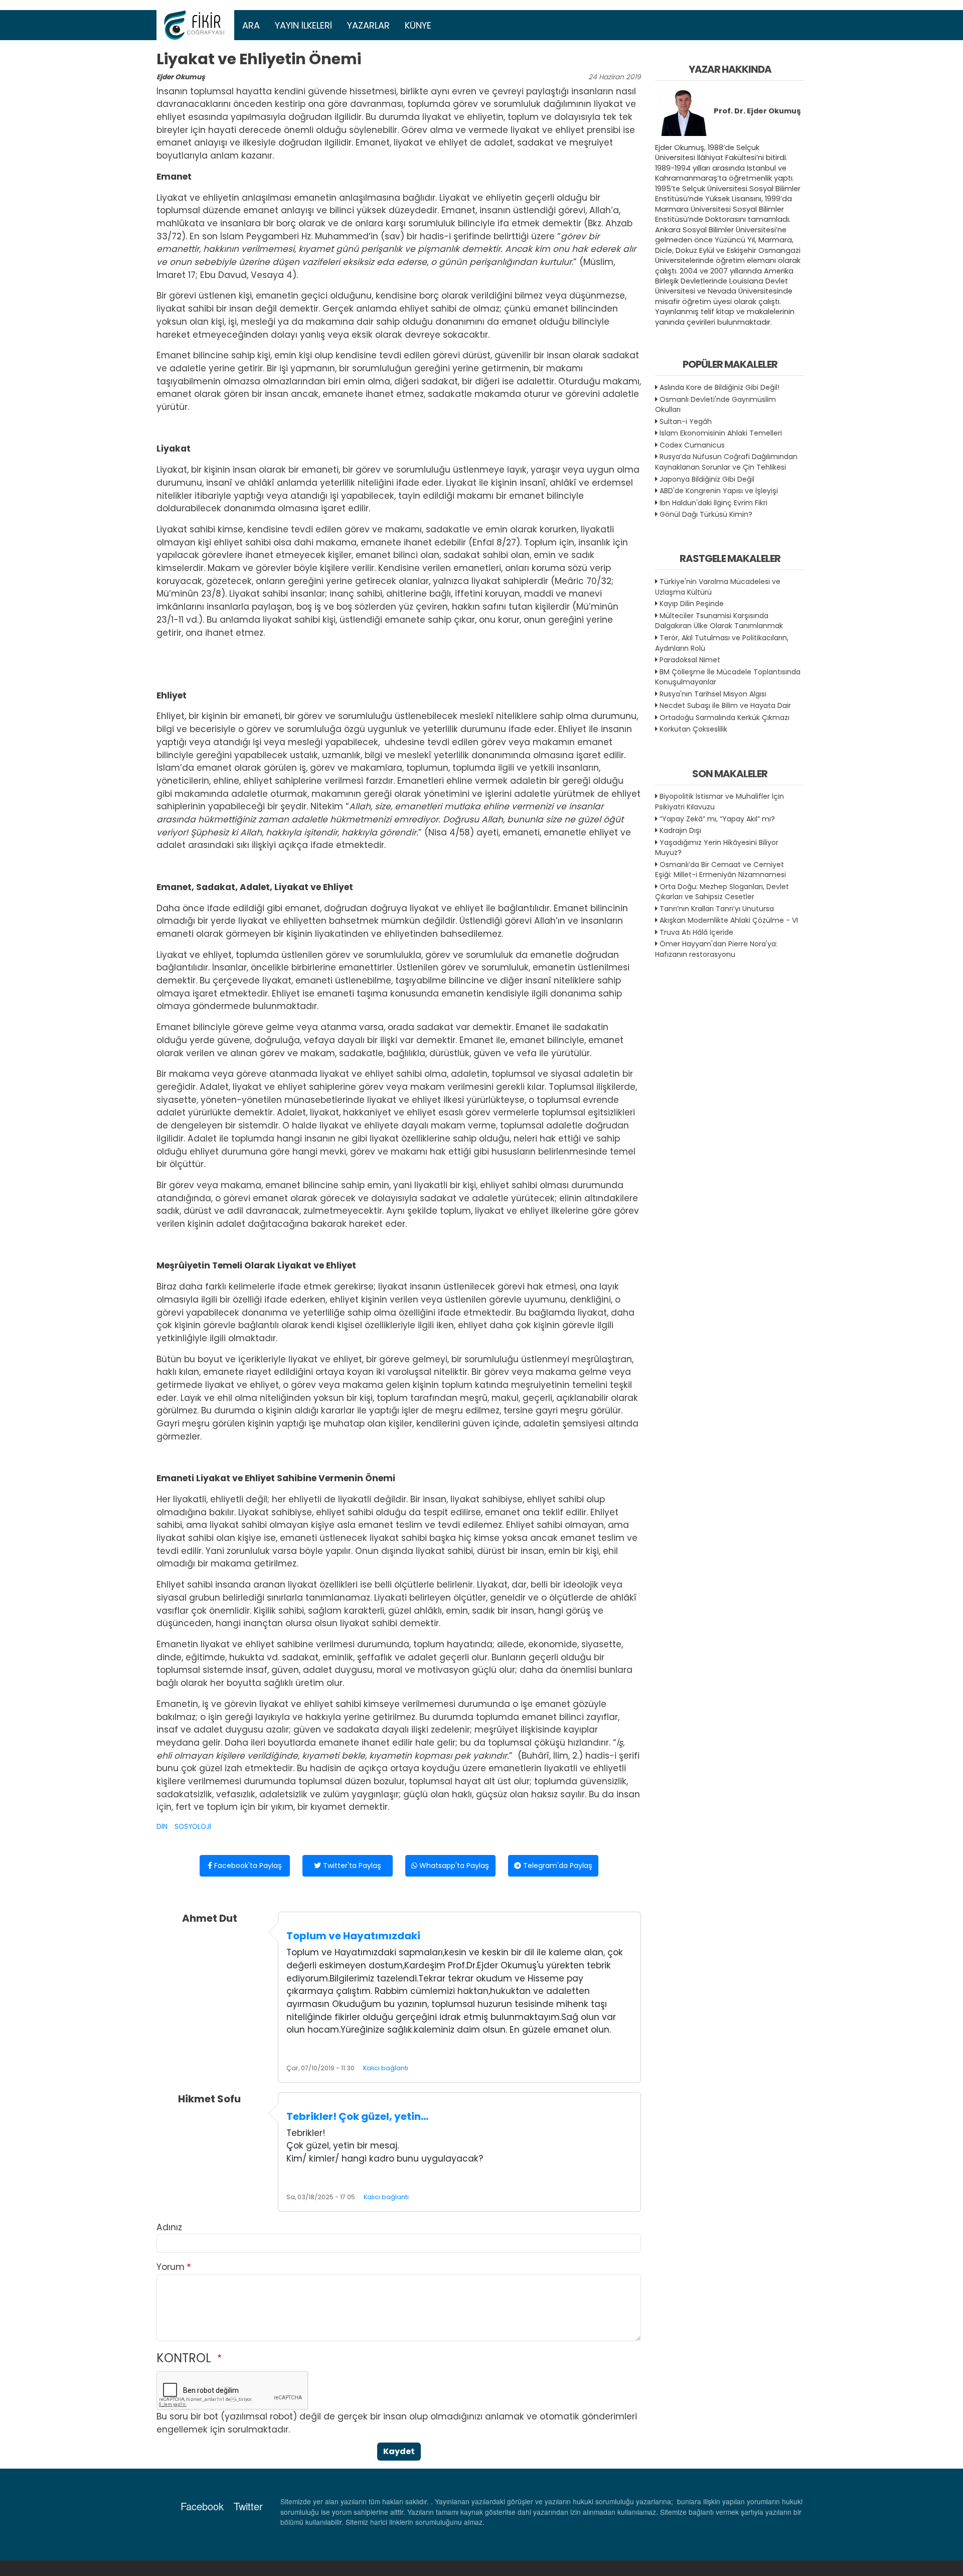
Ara (251, 25)
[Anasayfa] (196, 25)
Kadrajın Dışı (680, 830)
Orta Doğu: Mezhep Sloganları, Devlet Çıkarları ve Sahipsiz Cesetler (722, 892)
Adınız (169, 2227)
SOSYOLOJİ (193, 1827)
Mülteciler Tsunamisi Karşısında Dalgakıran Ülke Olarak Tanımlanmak (719, 621)
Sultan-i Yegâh (686, 421)
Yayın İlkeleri (303, 25)
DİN (162, 1827)
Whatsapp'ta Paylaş (453, 1866)
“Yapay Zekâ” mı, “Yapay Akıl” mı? (717, 819)
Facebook (202, 2506)
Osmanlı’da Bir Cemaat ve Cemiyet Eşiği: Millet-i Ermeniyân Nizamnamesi (720, 870)
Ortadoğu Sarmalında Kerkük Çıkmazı (725, 718)
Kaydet (399, 2451)
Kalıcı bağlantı (386, 2068)
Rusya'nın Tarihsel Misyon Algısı (713, 694)
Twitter (248, 2506)
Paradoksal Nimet (690, 660)
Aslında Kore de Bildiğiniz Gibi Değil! (719, 387)
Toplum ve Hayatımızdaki (353, 1936)
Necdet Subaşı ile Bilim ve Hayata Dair (725, 705)
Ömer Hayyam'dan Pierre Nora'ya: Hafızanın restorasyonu (716, 949)
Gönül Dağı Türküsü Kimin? (706, 514)
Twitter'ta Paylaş (351, 1866)
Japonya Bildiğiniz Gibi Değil (707, 479)
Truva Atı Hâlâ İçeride (696, 932)
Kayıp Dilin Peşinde (692, 604)
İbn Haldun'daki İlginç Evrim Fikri (713, 503)
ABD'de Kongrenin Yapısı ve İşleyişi (719, 491)
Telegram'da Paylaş (557, 1866)
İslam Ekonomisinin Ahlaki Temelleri (721, 433)
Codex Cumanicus (692, 445)
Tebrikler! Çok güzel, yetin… (357, 2116)
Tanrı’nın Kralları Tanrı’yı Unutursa (717, 909)
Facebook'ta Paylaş (247, 1866)
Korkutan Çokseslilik (693, 729)
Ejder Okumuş (181, 77)
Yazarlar (368, 25)
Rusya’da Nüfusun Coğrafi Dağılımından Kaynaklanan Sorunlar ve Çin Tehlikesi (726, 462)
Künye (418, 25)
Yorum (171, 2267)
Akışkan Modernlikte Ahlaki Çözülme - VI (729, 920)
